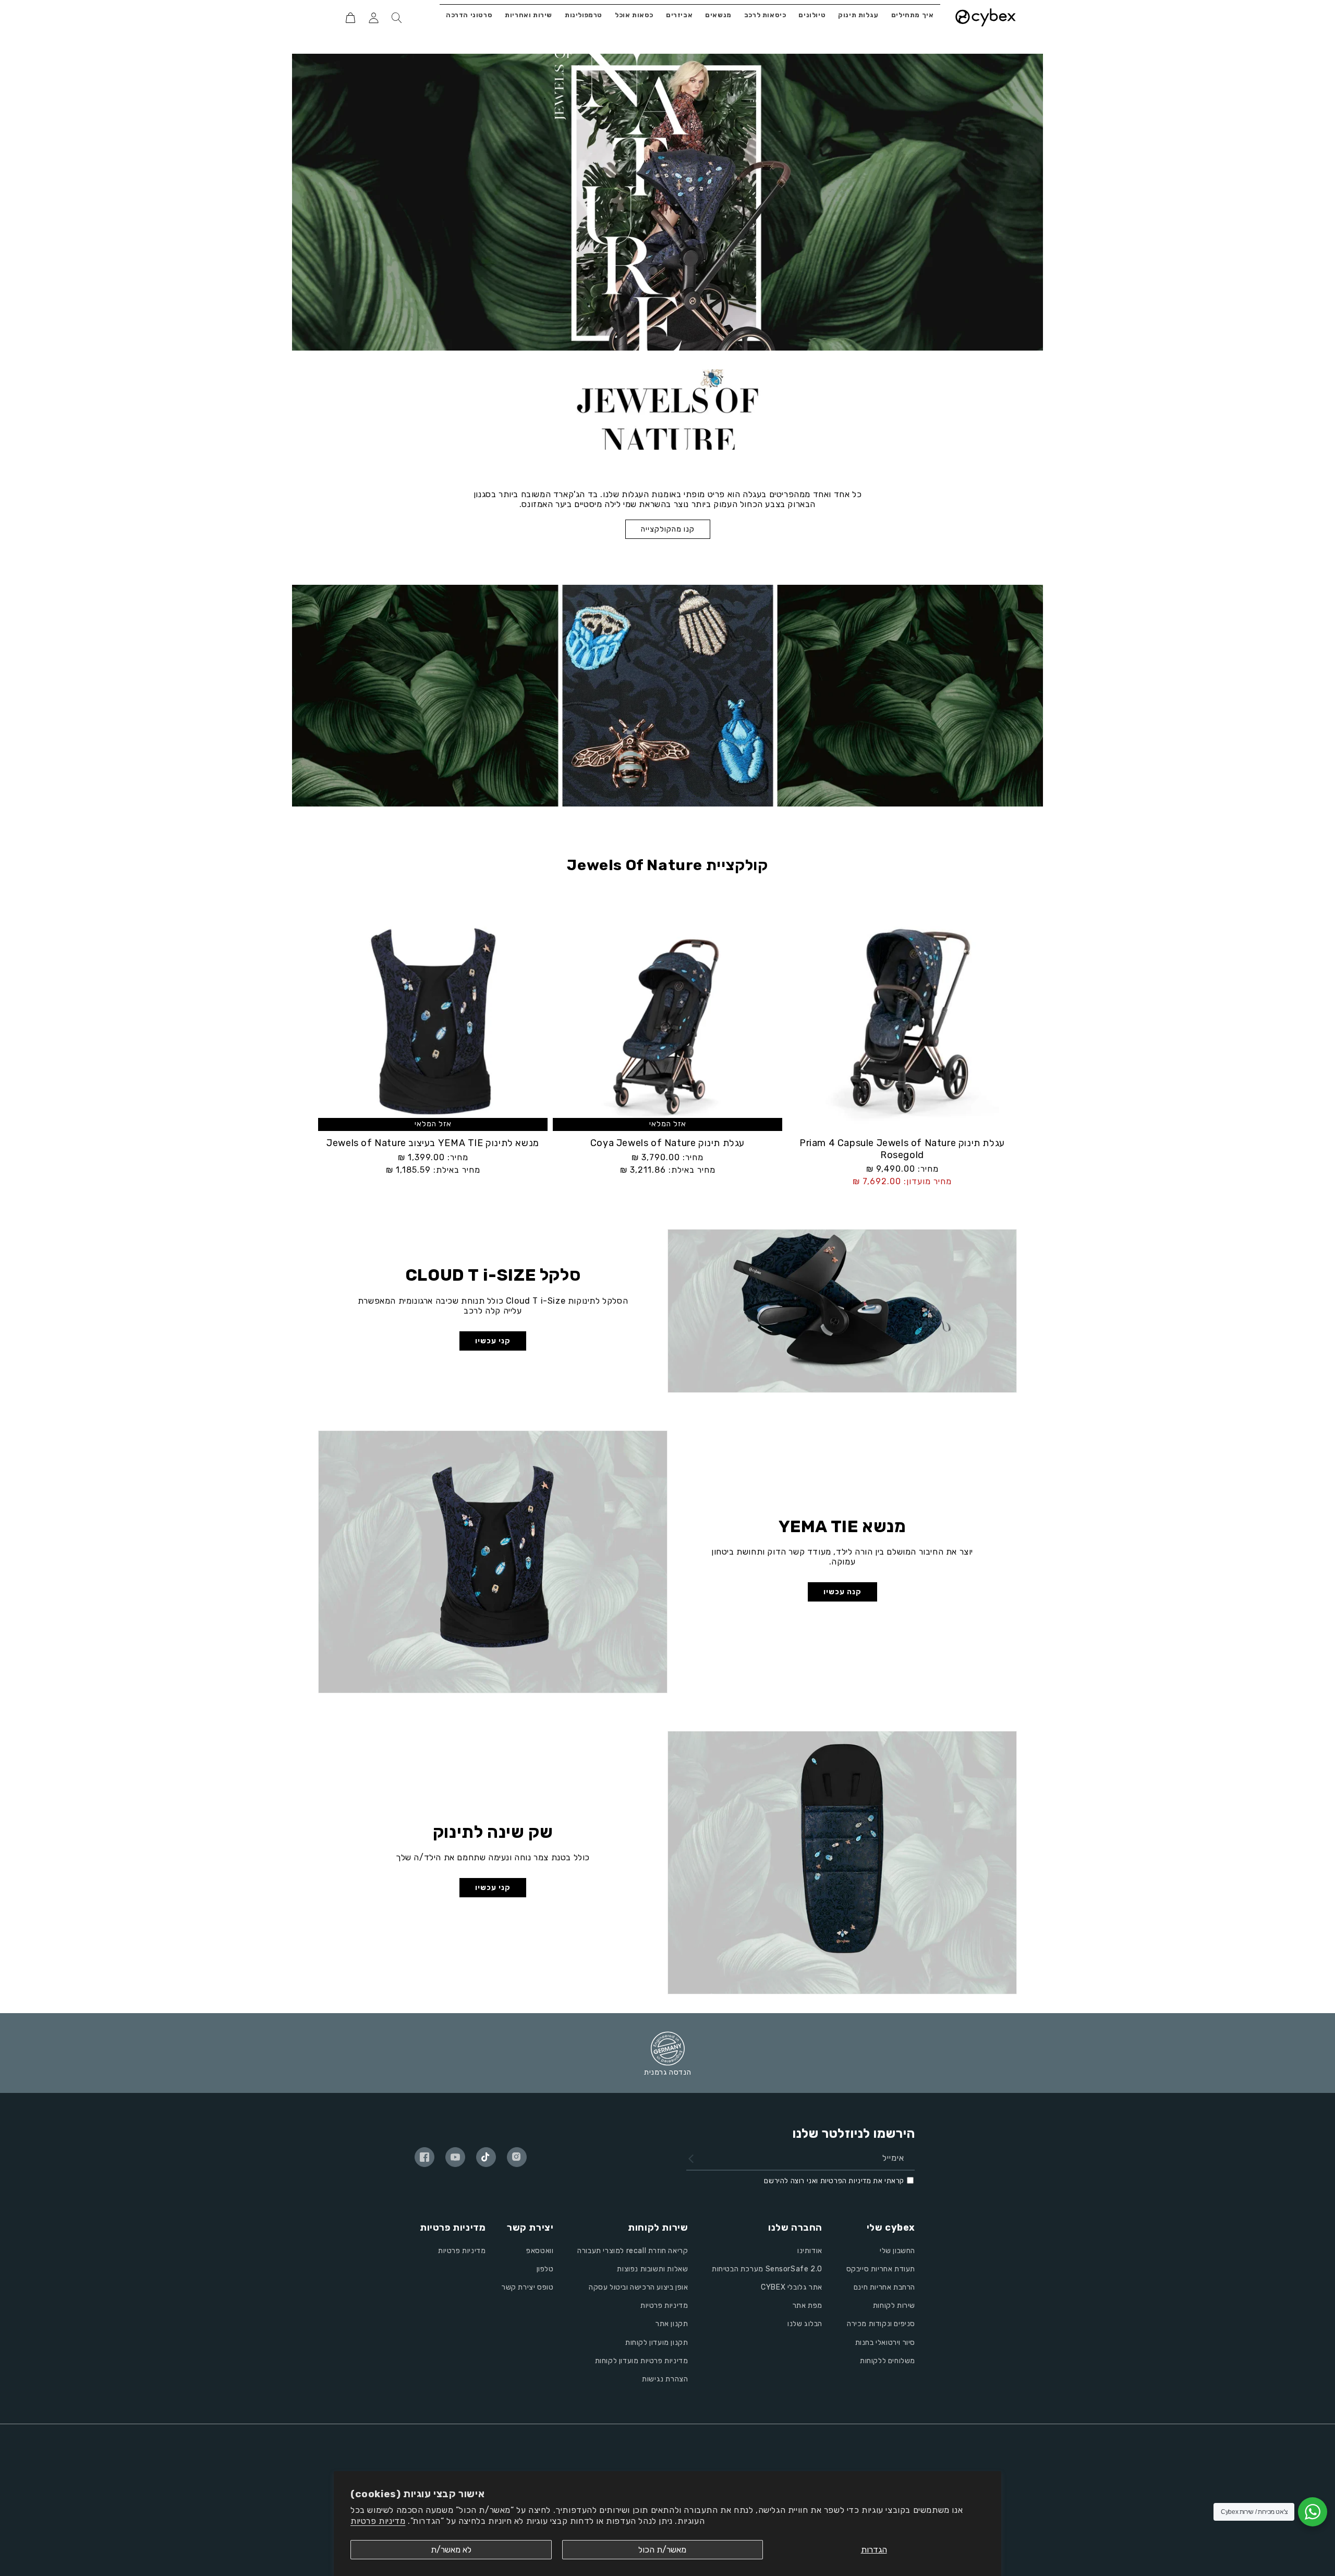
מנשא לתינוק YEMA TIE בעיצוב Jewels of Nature (433, 1143)
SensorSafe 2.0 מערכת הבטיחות (767, 2269)
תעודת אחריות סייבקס (881, 2269)
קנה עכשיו (842, 1592)
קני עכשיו (493, 1341)
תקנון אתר (672, 2324)
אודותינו (810, 2251)
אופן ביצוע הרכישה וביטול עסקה (638, 2287)
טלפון (545, 2269)
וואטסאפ (540, 2251)
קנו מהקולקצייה (668, 529)
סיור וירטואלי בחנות (885, 2343)
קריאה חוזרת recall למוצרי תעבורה (633, 2251)
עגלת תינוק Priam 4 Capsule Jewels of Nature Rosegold (902, 1149)
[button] (396, 18)
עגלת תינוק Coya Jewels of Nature (667, 1143)
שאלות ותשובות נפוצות (652, 2269)
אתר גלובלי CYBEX (792, 2287)
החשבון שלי (897, 2251)
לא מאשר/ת (451, 2550)
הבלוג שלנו (805, 2324)
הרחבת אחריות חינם (884, 2287)
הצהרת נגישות (665, 2379)
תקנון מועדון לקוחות (657, 2343)
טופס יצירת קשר (527, 2287)
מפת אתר (808, 2306)
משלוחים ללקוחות (888, 2361)
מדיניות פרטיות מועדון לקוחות (642, 2361)
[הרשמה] (691, 2159)
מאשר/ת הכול (662, 2550)
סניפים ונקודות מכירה (881, 2324)
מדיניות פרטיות (378, 2521)
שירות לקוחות (894, 2306)
